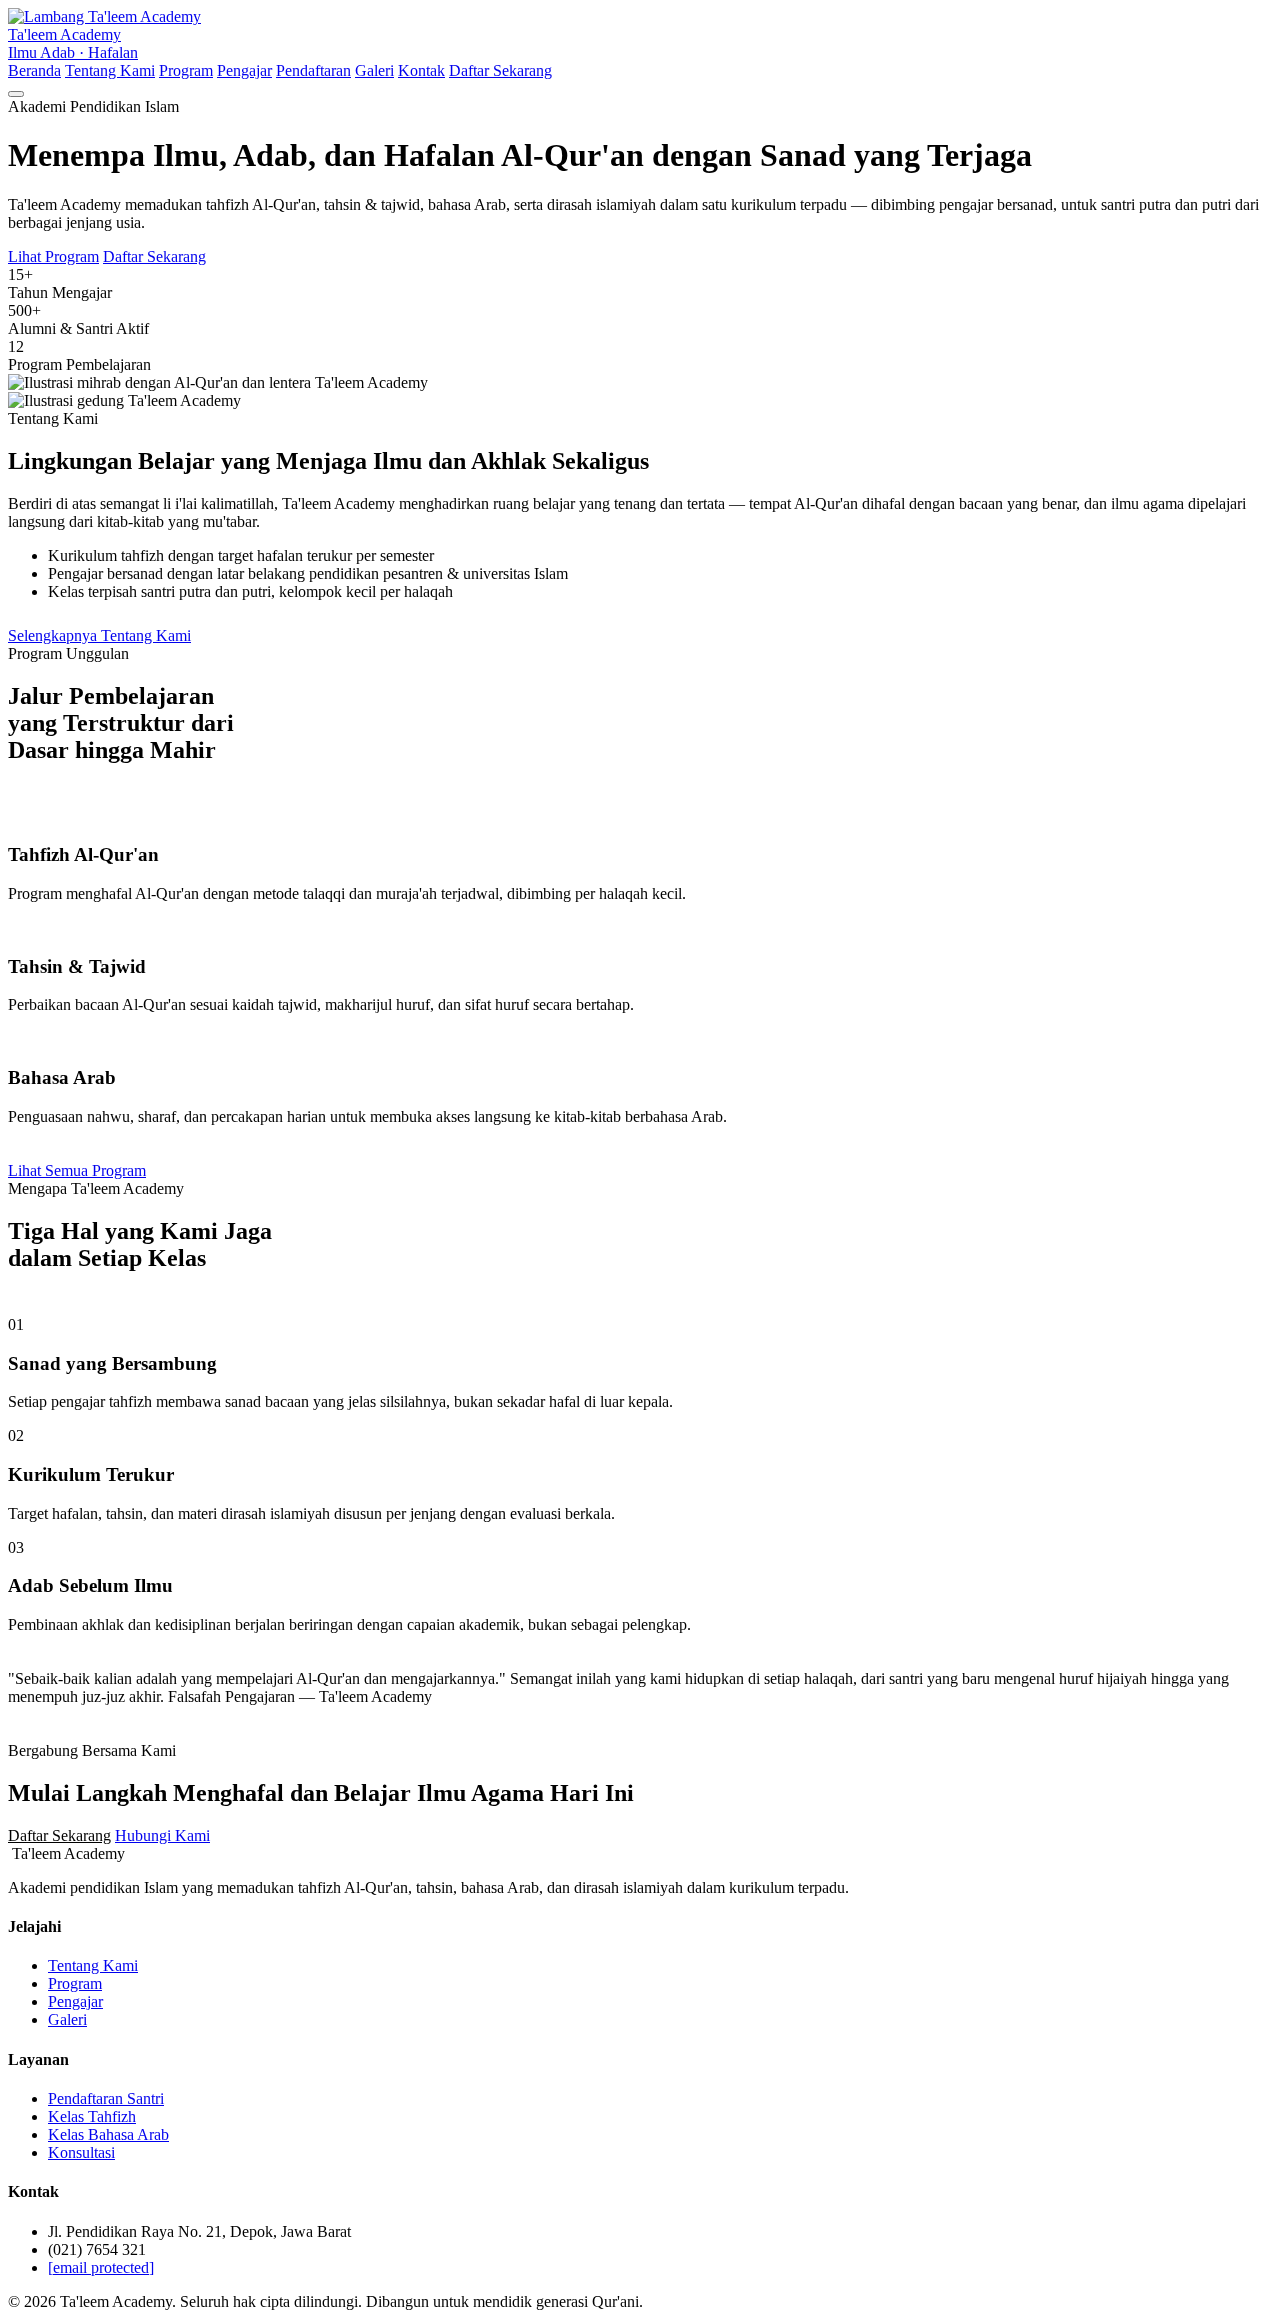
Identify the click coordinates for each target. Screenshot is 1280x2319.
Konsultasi (81, 2152)
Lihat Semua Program (77, 1170)
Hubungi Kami (162, 1835)
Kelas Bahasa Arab (108, 2134)
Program (186, 70)
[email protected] (101, 2267)
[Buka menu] (16, 94)
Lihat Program (53, 256)
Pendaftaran (313, 70)
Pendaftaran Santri (106, 2098)
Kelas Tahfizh (92, 2116)
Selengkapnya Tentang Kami (99, 635)
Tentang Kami (110, 70)
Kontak (421, 70)
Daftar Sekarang (500, 70)
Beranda (34, 70)
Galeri (374, 70)
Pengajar (244, 70)
